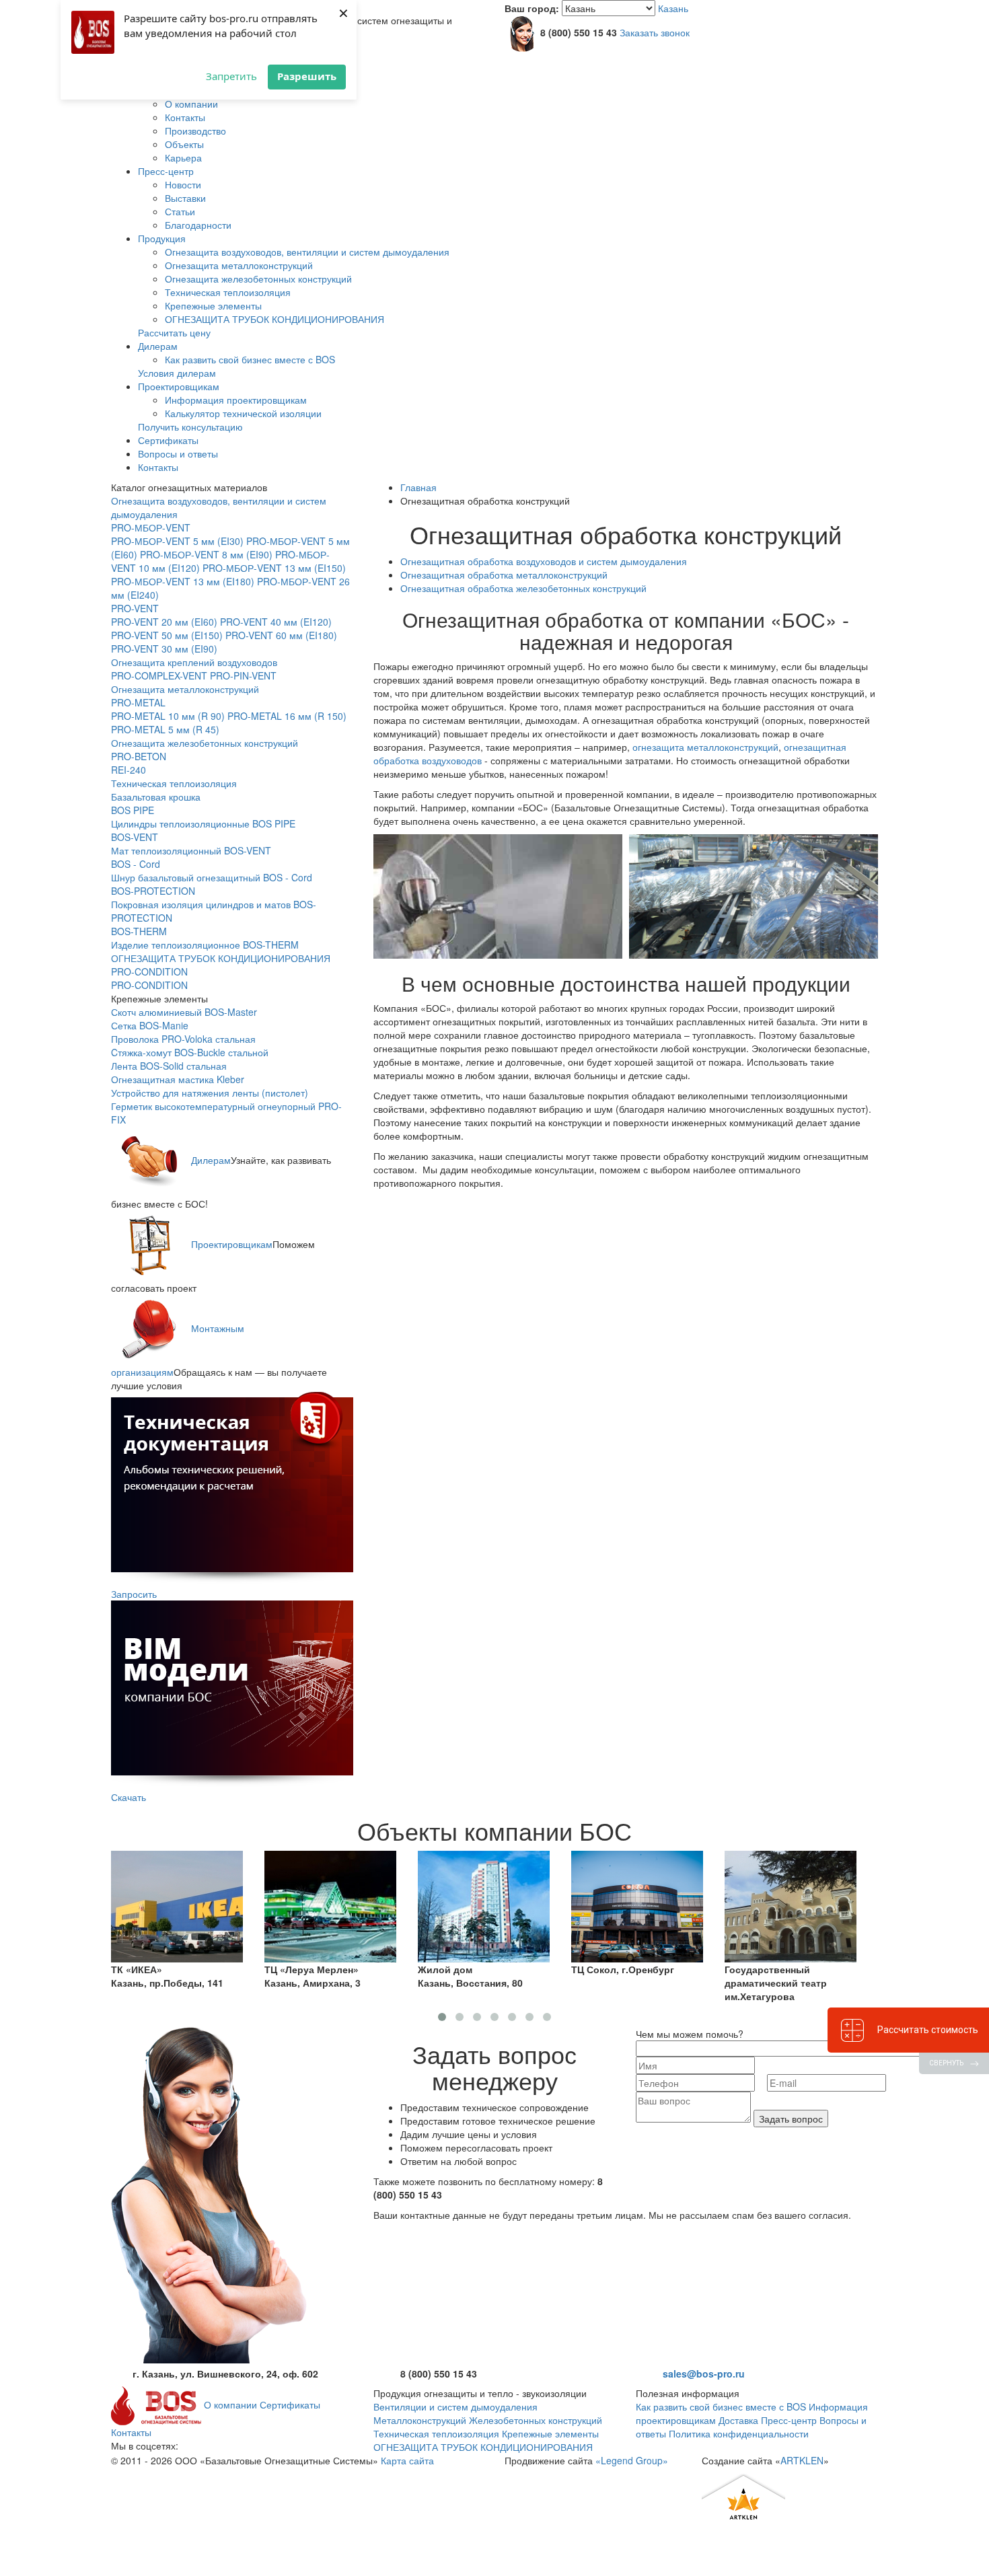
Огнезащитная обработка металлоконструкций (504, 575)
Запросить (134, 1594)
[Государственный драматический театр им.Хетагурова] (637, 1905)
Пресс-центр (166, 171)
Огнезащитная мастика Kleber (178, 1079)
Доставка (738, 2420)
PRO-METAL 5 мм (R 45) (165, 729)
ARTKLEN (802, 2460)
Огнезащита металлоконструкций (239, 265)
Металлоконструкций (420, 2420)
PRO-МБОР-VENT (151, 527)
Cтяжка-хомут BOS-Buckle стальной (190, 1052)
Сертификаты (168, 440)
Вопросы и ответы (178, 453)
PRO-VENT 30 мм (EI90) (164, 649)
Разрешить (307, 76)
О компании (191, 104)
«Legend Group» (632, 2460)
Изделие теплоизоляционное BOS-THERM (205, 945)
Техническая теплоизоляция (228, 292)
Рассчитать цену (174, 332)
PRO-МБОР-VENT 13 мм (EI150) (274, 568)
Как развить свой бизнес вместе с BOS (250, 359)
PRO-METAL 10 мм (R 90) (168, 716)
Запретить (231, 76)
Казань (673, 8)
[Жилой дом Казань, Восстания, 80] (330, 1905)
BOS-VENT (135, 837)
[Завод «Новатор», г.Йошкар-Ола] (791, 1905)
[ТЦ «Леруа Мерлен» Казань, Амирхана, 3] (177, 1905)
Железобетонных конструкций (536, 2420)
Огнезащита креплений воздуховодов (194, 662)
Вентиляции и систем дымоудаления (455, 2406)
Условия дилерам (177, 373)
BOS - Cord (136, 864)
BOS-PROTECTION (153, 891)
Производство (195, 131)
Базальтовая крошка (156, 797)
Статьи (180, 211)
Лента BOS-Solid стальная (169, 1066)
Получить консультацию (190, 427)
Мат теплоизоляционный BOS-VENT (191, 850)
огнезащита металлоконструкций (705, 747)
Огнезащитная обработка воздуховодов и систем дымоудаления (544, 561)
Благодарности (198, 225)
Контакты (185, 117)
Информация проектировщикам (236, 400)
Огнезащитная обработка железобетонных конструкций (523, 588)
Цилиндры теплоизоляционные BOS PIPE (203, 823)
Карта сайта (407, 2460)
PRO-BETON (139, 756)
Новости (183, 184)
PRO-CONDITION (149, 971)
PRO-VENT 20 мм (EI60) (164, 622)
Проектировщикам (179, 386)
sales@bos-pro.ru (704, 2373)
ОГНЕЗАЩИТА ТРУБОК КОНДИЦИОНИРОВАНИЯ (274, 319)
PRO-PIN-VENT (243, 675)
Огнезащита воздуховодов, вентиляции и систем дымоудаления (307, 252)
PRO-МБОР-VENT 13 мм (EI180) (183, 581)
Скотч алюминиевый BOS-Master (184, 1012)
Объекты (184, 144)
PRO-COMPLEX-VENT (159, 675)
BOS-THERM (139, 931)
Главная (418, 487)
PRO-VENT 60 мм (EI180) (281, 635)
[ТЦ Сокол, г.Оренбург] (484, 1905)
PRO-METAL (138, 702)
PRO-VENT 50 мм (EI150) (167, 635)
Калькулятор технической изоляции (243, 413)
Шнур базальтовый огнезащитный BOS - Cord (212, 877)
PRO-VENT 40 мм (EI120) (276, 622)
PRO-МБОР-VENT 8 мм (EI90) (206, 554)
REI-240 (129, 770)
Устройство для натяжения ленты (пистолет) (210, 1093)
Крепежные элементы (213, 305)
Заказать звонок (655, 32)
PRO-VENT (135, 608)
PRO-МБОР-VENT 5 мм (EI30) (177, 541)
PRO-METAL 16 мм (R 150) (287, 716)
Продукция (162, 238)
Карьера (183, 157)
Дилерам (158, 346)
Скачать (129, 1797)
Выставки (185, 198)
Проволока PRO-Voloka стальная (183, 1039)
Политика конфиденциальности (739, 2433)
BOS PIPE (133, 810)
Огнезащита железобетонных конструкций (258, 279)
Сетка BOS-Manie (150, 1025)
